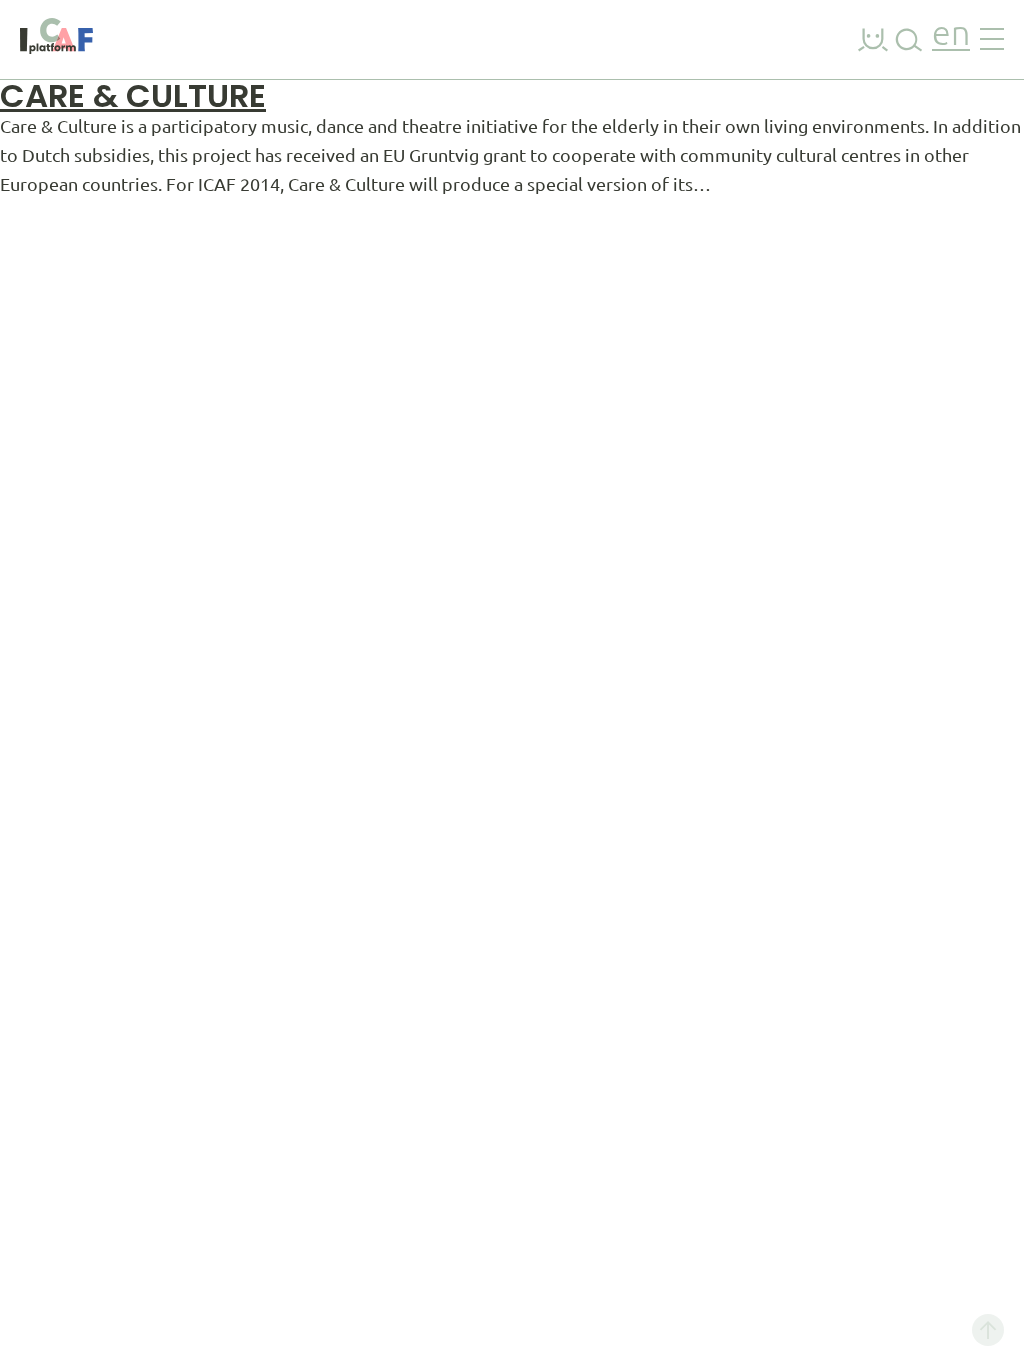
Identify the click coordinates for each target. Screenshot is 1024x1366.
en (951, 35)
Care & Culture (133, 95)
